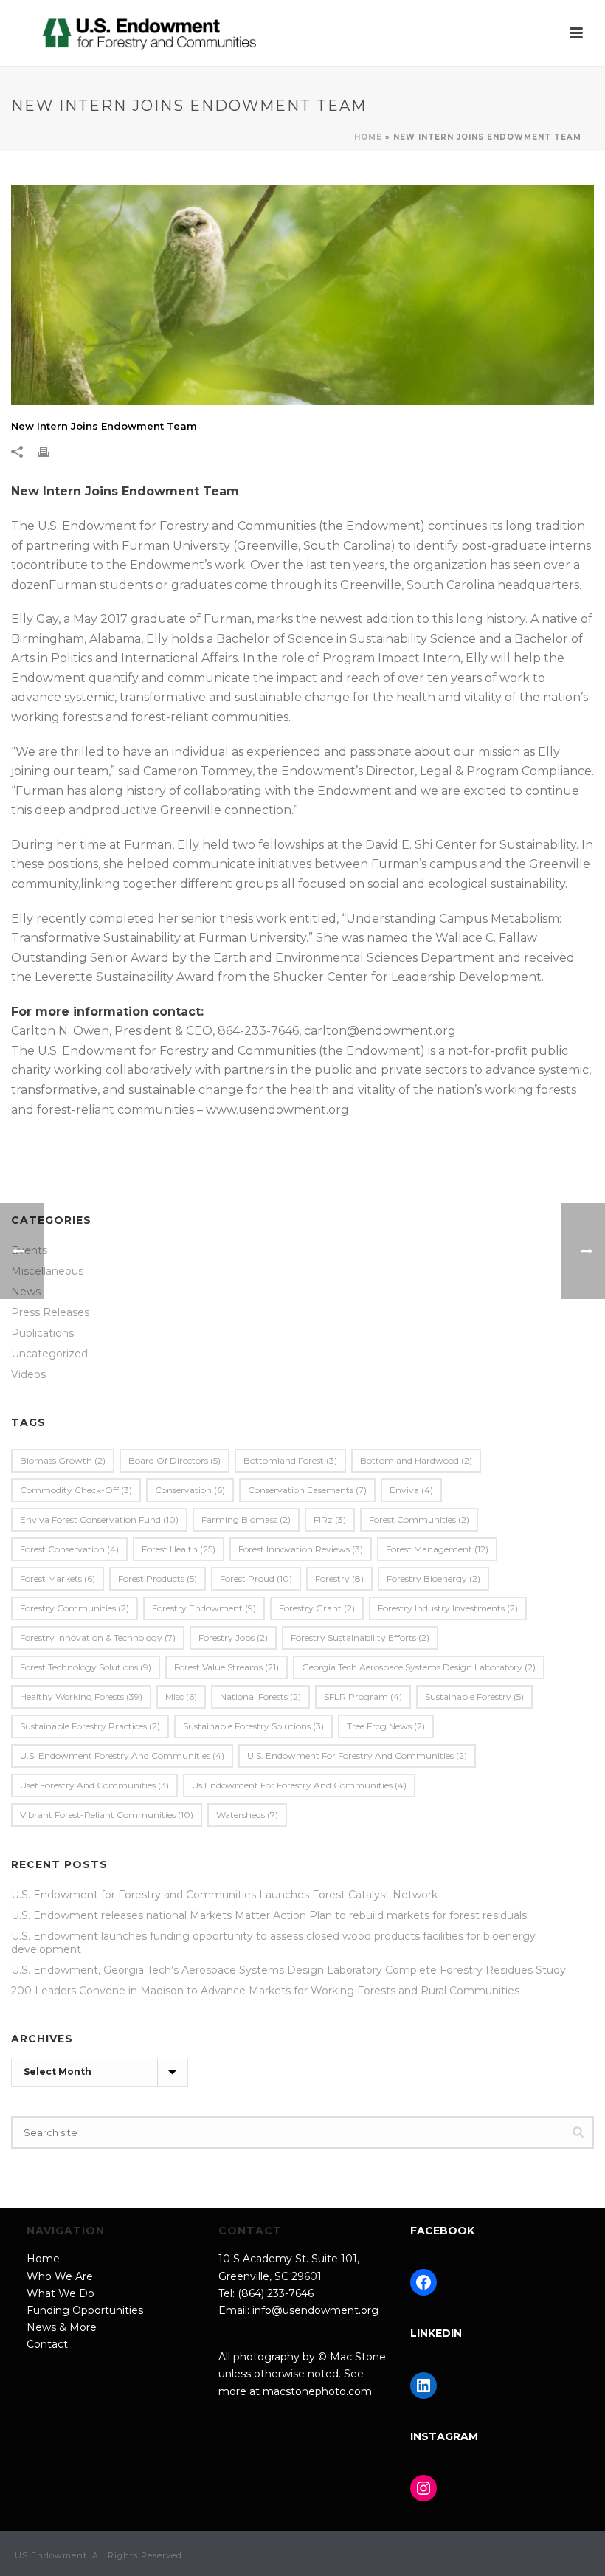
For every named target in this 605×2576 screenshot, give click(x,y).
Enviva (411, 1490)
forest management (437, 1549)
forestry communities (75, 1608)
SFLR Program (363, 1697)
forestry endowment (204, 1608)
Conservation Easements (307, 1490)
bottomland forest (290, 1460)
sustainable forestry (474, 1697)
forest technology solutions (86, 1667)
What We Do (60, 2293)
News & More (62, 2327)
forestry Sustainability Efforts (360, 1637)
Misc (181, 1697)
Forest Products (158, 1578)
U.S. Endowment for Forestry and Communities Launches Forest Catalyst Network (224, 1895)
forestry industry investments (448, 1608)
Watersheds (247, 1815)
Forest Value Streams (227, 1667)
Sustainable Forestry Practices (90, 1726)
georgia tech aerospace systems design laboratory (419, 1667)
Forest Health (179, 1549)
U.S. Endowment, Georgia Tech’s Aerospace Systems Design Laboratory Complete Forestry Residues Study (288, 1970)
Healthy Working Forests (81, 1697)
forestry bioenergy (433, 1578)
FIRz (330, 1519)
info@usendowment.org (315, 2310)
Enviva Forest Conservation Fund (99, 1519)
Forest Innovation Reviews (301, 1549)
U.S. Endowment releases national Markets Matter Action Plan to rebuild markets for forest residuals (269, 1915)
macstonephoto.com (317, 2391)
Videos (28, 1374)
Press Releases (50, 1312)
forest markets (58, 1578)
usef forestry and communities (94, 1785)
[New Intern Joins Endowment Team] (302, 295)
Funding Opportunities (85, 2310)
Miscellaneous (47, 1271)
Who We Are (60, 2276)
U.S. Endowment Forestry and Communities (122, 1756)
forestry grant (317, 1608)
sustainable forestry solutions (253, 1726)
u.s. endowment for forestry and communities (357, 1756)
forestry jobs (233, 1637)
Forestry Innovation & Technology (98, 1637)
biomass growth (63, 1460)
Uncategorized (49, 1354)
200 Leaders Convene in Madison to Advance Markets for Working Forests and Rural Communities (265, 1991)
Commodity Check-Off (76, 1490)
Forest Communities (419, 1519)
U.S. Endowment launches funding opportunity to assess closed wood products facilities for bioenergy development (273, 1943)
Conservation (190, 1490)
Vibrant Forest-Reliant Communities (107, 1815)
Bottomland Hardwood (416, 1460)
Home (368, 137)
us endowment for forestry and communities (299, 1785)
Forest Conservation (69, 1549)
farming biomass (246, 1519)
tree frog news (386, 1726)
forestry (339, 1578)
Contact (47, 2344)
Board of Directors (174, 1460)
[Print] (51, 451)
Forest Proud (256, 1578)
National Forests (260, 1697)
